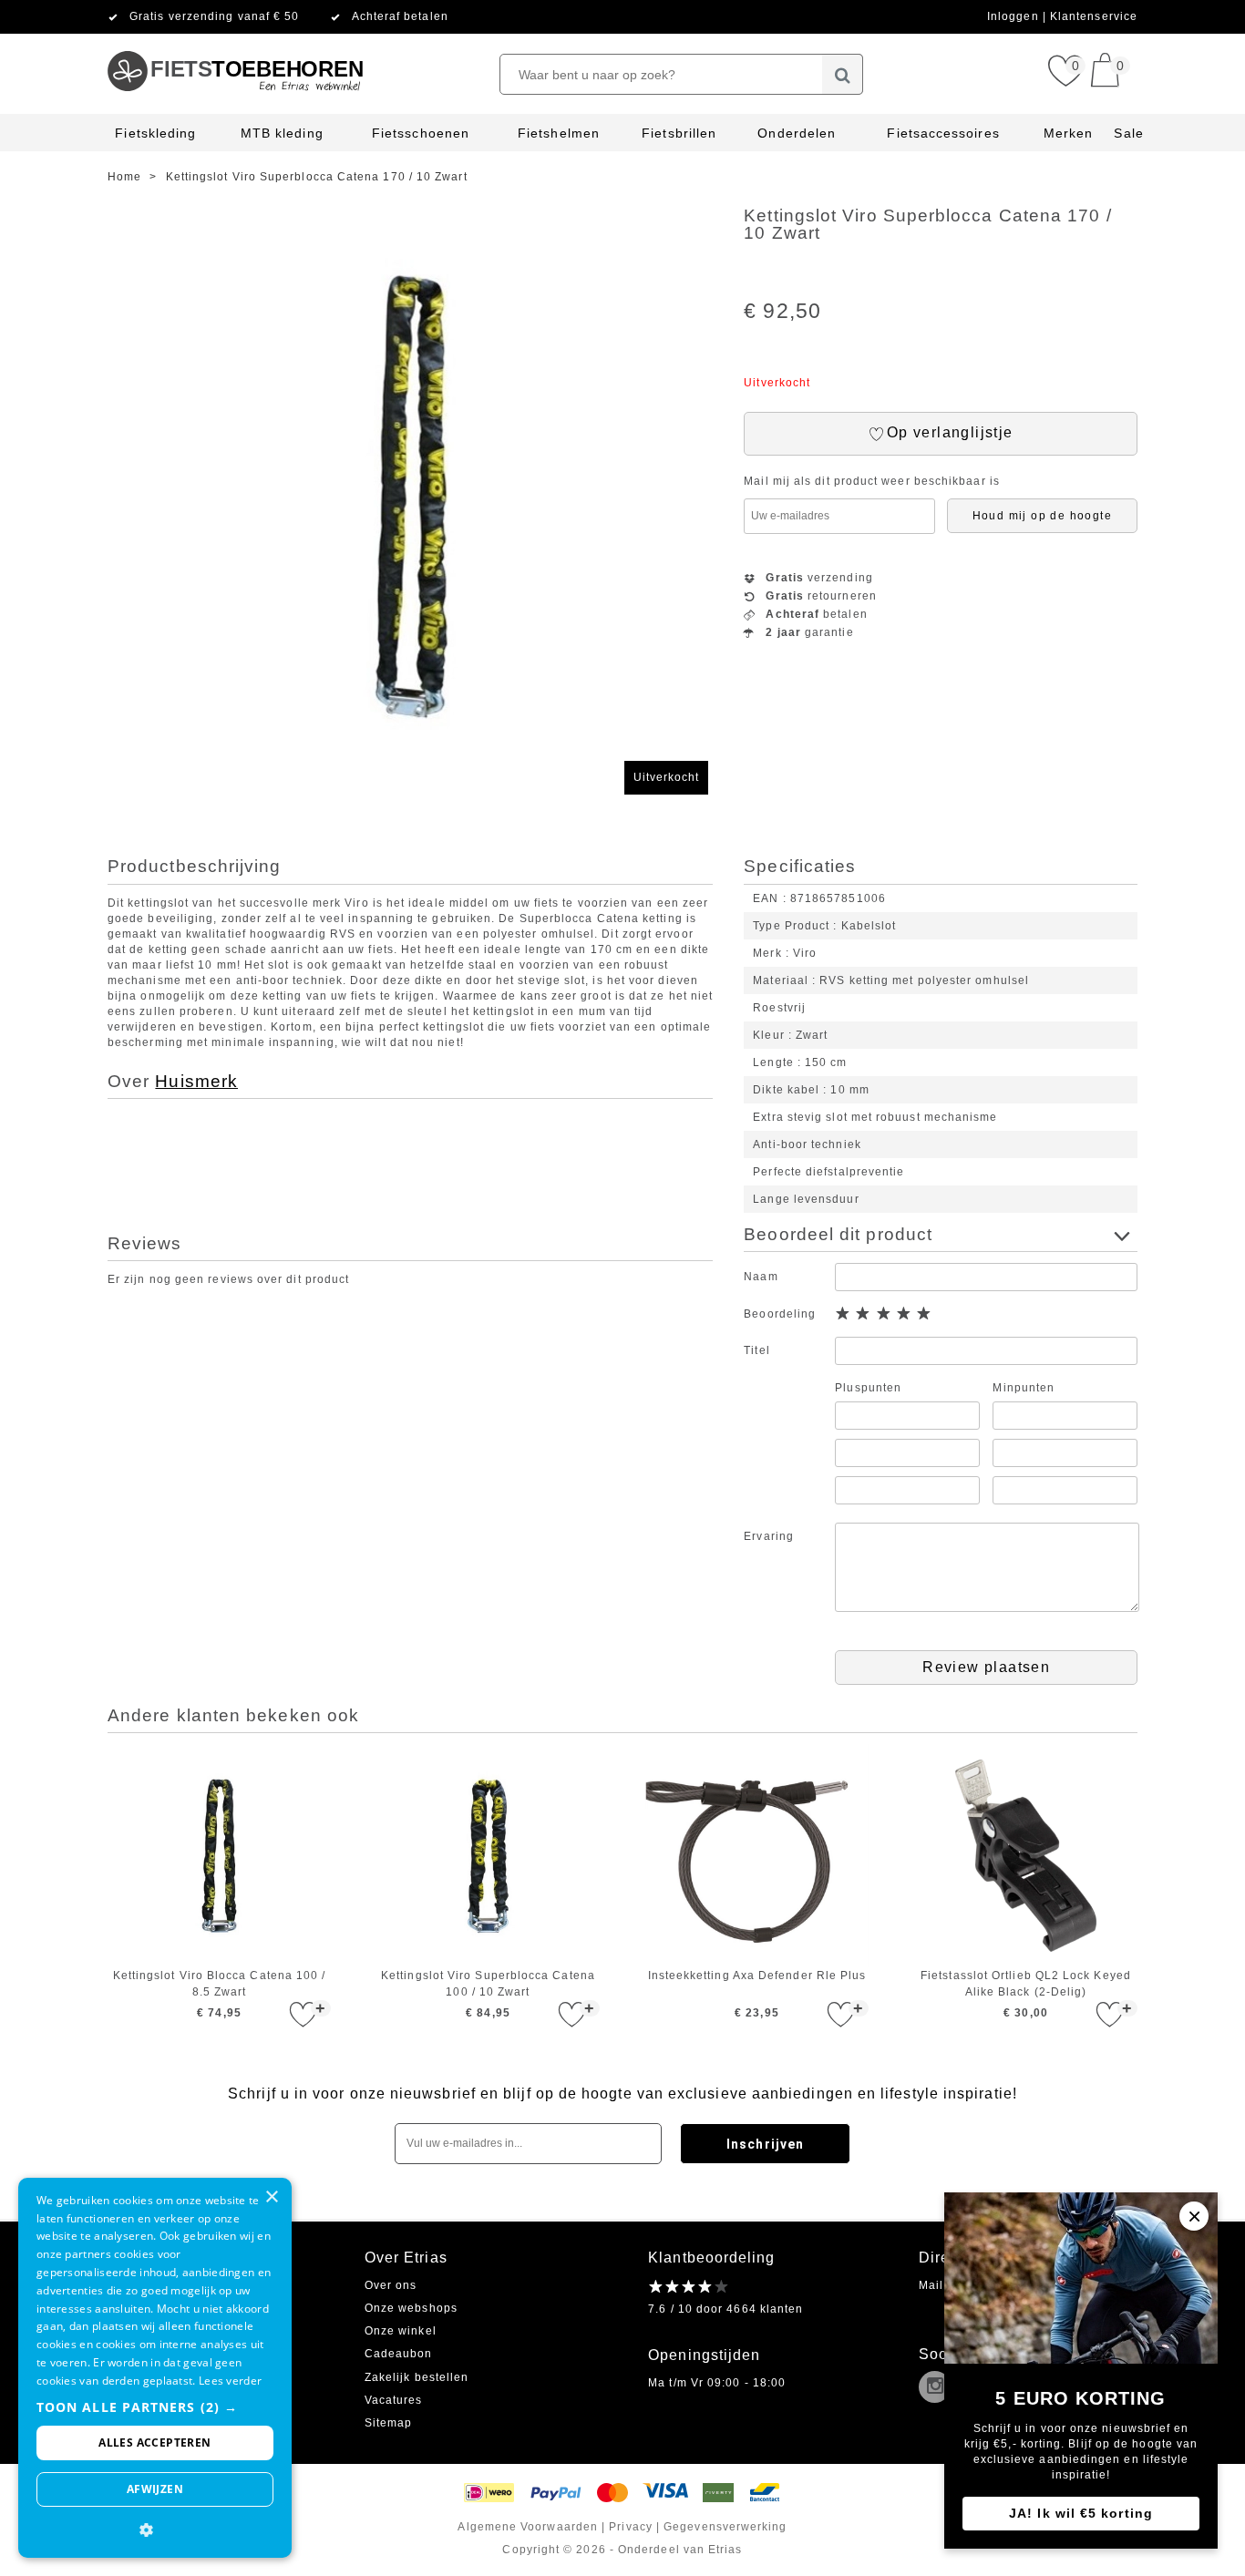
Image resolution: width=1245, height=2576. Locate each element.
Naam (761, 1277)
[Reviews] (689, 2286)
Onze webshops (411, 2308)
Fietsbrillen (679, 133)
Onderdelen (797, 133)
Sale (1128, 133)
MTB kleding (282, 133)
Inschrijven (765, 2144)
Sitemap (389, 2423)
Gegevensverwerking (725, 2527)
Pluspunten (868, 1388)
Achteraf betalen (400, 16)
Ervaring (769, 1536)
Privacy (631, 2527)
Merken (1068, 133)
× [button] (271, 2197)
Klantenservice (1094, 16)
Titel (756, 1350)
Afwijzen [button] (155, 2489)
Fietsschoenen (421, 133)
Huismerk (196, 1081)
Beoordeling (780, 1314)
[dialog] (155, 2368)
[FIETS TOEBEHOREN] (235, 41)
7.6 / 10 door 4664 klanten (725, 2309)
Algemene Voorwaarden (528, 2527)
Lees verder (230, 2381)
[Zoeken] (843, 74)
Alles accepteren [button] (154, 2443)
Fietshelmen (559, 133)
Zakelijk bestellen (417, 2377)
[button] (155, 2407)
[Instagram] (939, 2388)
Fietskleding (155, 133)
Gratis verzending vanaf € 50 (214, 16)
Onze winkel (401, 2331)
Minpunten (1024, 1388)
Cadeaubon (399, 2354)
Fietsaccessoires (943, 133)
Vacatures (394, 2400)
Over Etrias (406, 2258)
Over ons (391, 2285)
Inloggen (1015, 16)
